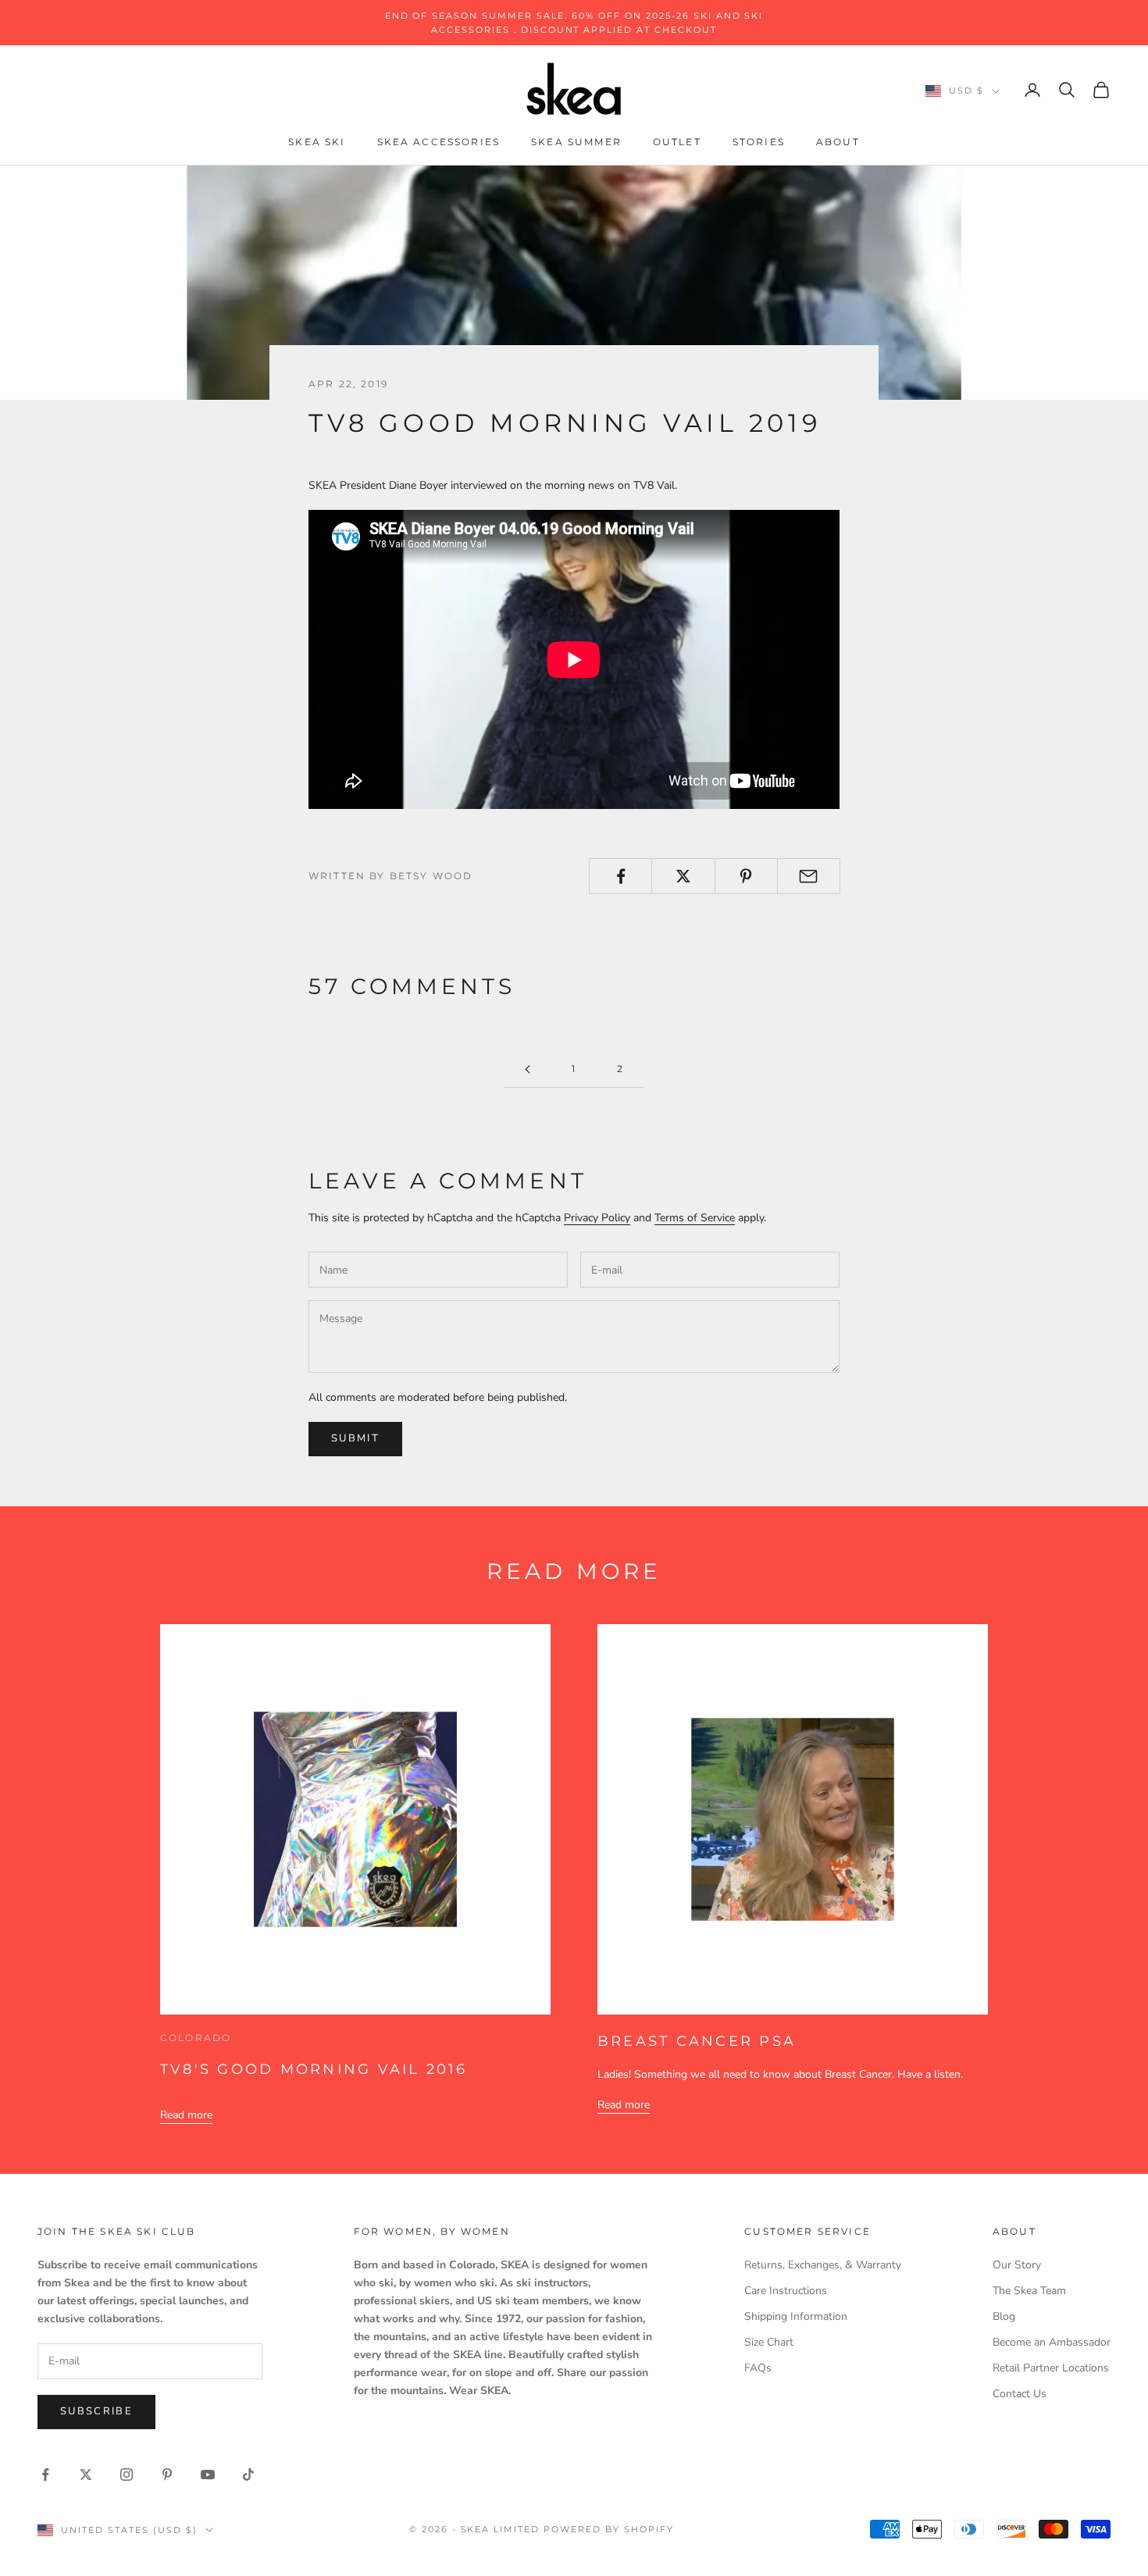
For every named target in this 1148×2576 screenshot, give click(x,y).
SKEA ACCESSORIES (439, 143)
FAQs (758, 2368)
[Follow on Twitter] (86, 2474)
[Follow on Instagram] (127, 2474)
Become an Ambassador (1052, 2342)
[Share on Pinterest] (746, 876)
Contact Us (1020, 2394)
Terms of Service (695, 1218)
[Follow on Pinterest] (167, 2474)
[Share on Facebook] (620, 876)
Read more (186, 2115)
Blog (1004, 2316)
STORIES (759, 143)
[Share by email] (809, 876)
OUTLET (677, 143)
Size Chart (769, 2342)
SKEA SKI (317, 143)
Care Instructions (786, 2291)
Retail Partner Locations (1051, 2368)
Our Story (1017, 2265)
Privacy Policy (597, 1218)
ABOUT (838, 143)
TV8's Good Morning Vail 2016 (314, 2069)
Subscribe (96, 2411)
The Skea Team (1029, 2291)
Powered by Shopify (609, 2529)
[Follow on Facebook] (45, 2474)
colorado (196, 2038)
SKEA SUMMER (576, 143)
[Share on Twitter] (683, 876)
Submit (355, 1438)
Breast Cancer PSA (697, 2041)
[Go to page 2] (527, 1069)
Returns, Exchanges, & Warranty (823, 2265)
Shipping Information (796, 2316)
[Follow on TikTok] (248, 2474)
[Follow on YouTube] (208, 2474)
